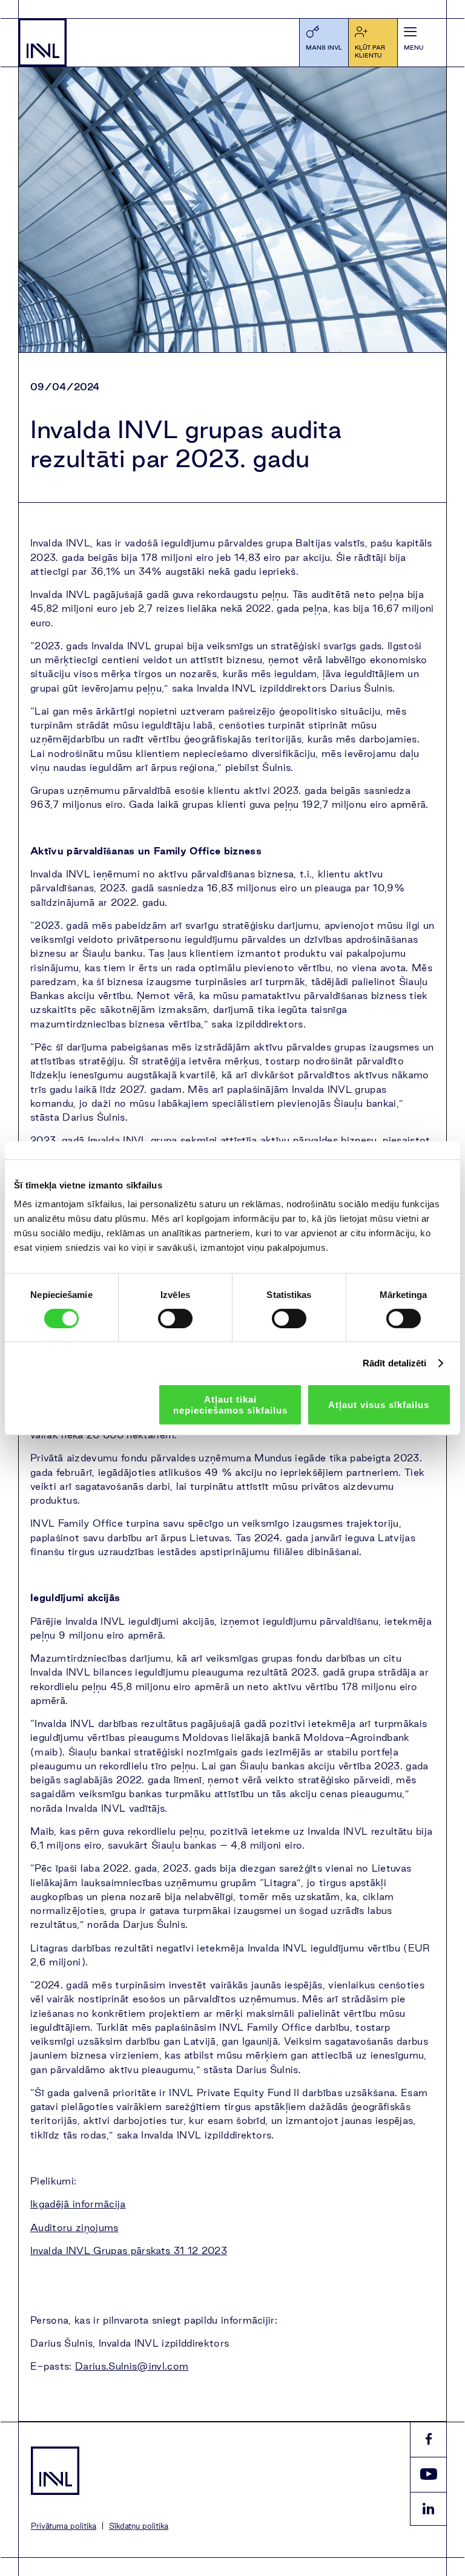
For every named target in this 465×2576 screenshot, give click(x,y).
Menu (414, 48)
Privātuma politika (64, 2526)
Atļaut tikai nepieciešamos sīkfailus (230, 1404)
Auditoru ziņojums (74, 2227)
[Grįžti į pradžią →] (42, 42)
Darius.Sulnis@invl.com (132, 2366)
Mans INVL (324, 48)
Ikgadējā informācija (78, 2204)
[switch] (175, 1319)
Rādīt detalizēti (395, 1363)
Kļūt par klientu (370, 51)
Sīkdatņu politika (139, 2526)
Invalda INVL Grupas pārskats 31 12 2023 (129, 2250)
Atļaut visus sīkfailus (379, 1405)
